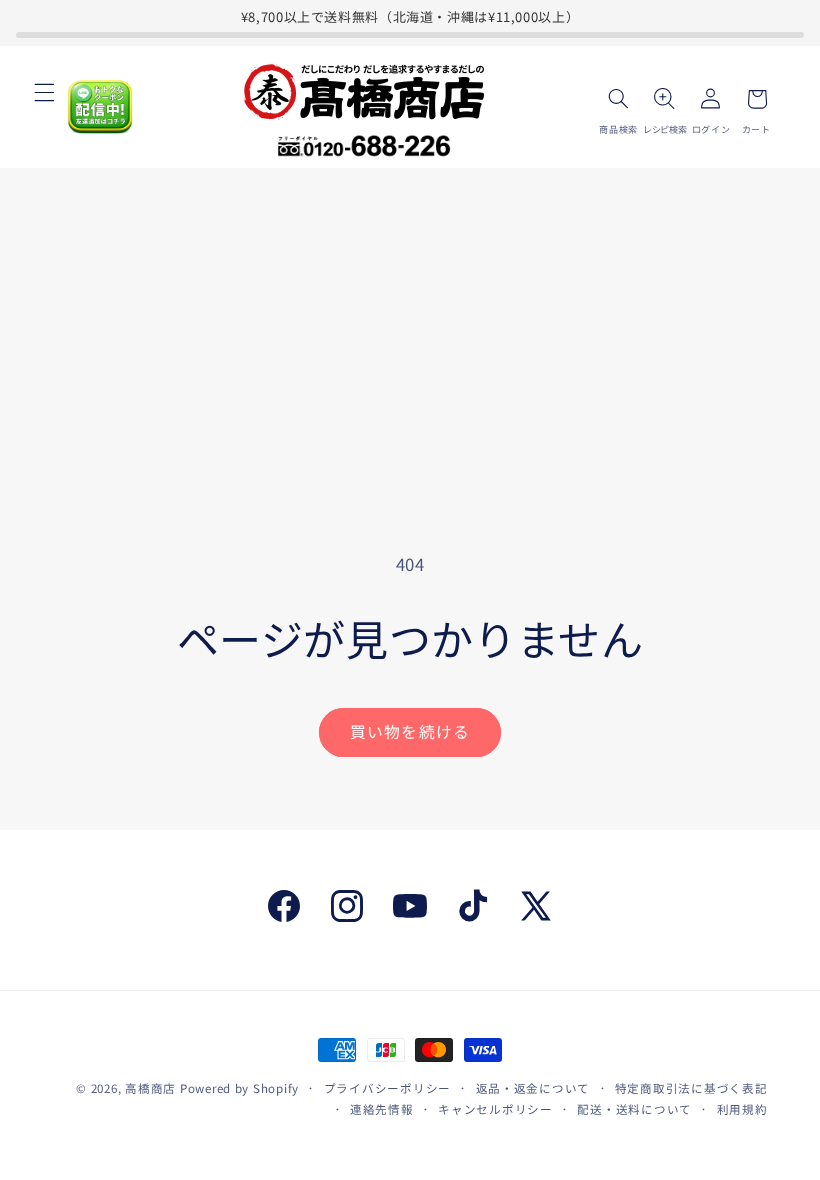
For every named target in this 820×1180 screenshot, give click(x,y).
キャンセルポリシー (495, 1109)
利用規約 (742, 1109)
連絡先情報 (382, 1109)
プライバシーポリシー (387, 1088)
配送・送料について (634, 1109)
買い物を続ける (409, 731)
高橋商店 (150, 1088)
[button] (44, 92)
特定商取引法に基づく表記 (691, 1088)
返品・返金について (533, 1088)
